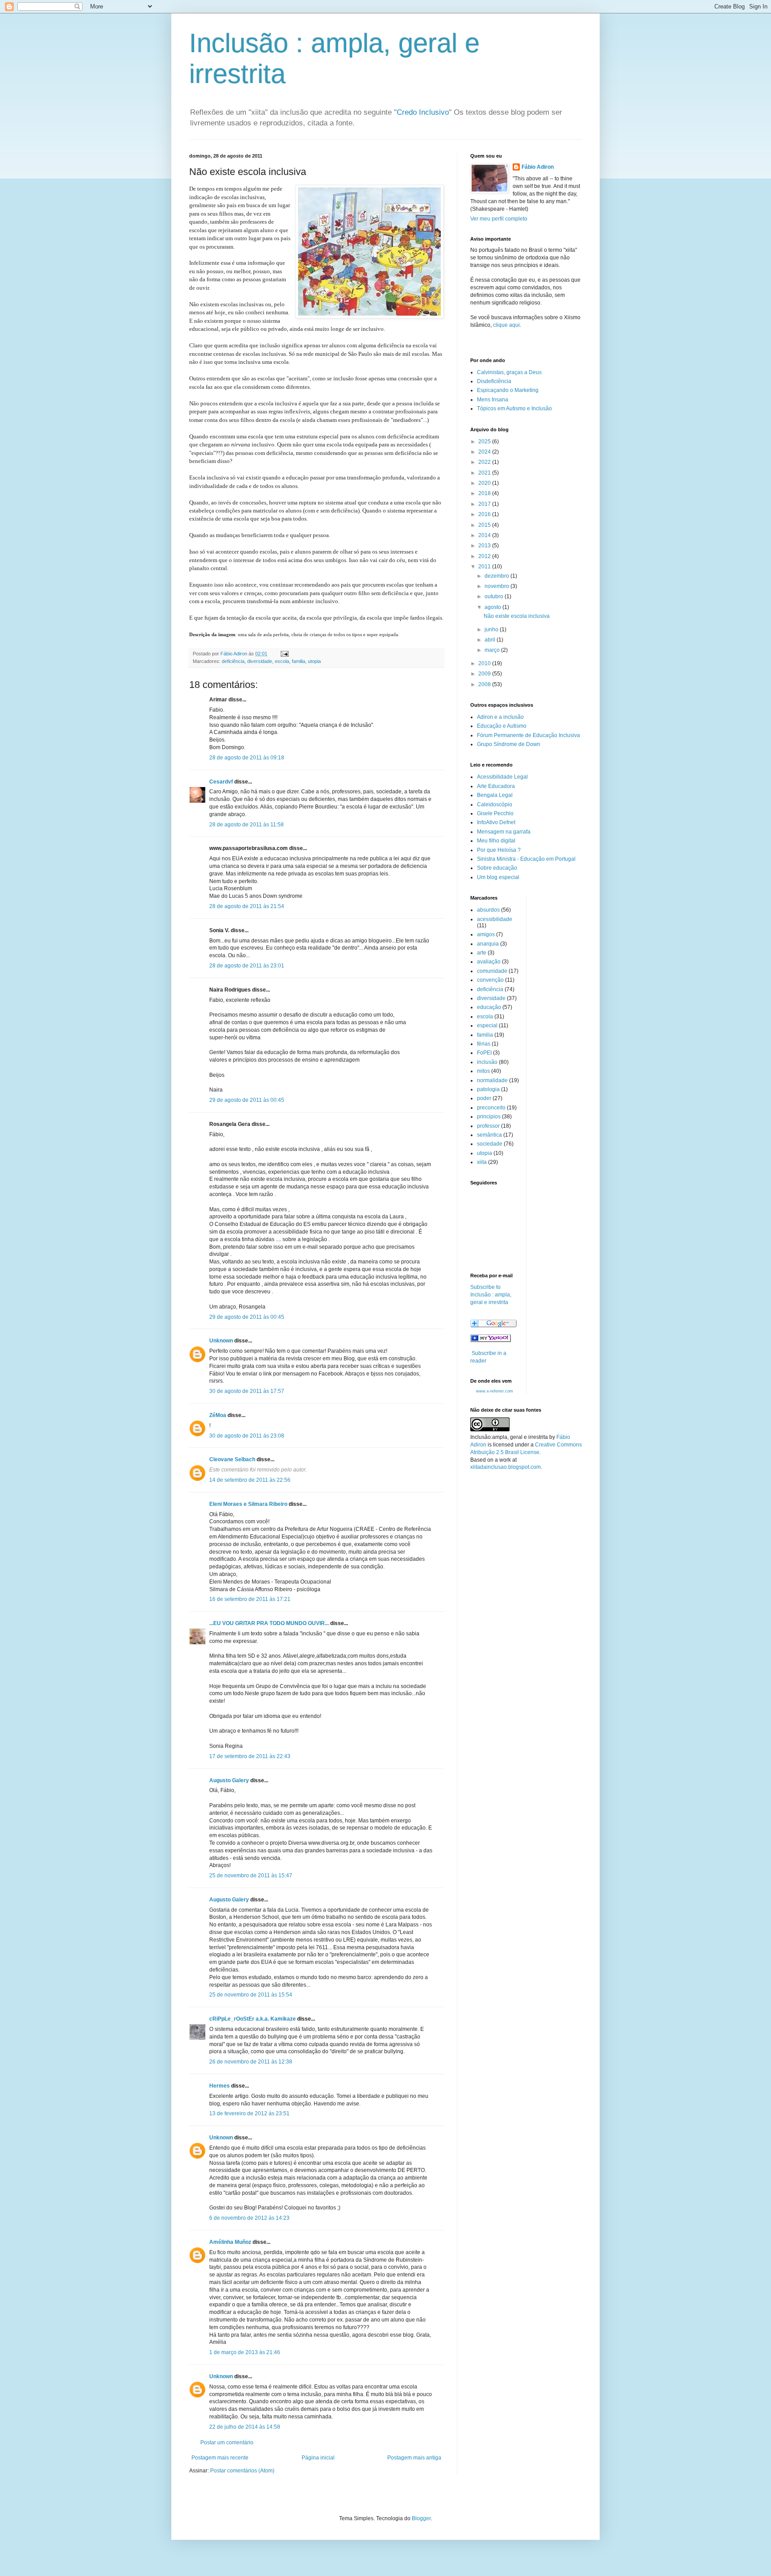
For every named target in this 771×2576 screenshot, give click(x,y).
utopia (314, 661)
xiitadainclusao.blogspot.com (506, 1467)
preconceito (491, 1108)
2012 (485, 556)
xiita (482, 1162)
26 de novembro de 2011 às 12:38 (251, 2062)
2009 (485, 674)
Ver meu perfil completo (499, 219)
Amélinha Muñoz (230, 2242)
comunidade (492, 971)
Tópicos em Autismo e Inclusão (514, 408)
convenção (490, 980)
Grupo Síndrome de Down (509, 744)
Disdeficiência (494, 381)
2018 (485, 493)
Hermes (220, 2086)
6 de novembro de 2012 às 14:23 (249, 2218)
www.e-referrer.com (495, 1391)
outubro (495, 596)
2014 (485, 535)
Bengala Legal (495, 795)
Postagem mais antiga (414, 2458)
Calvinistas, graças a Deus (509, 372)
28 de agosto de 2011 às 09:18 (247, 758)
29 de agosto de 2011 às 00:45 (247, 1100)
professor (488, 1126)
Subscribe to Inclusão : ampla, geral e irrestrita (491, 1295)
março (493, 650)
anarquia (488, 944)
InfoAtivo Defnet (496, 822)
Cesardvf (221, 782)
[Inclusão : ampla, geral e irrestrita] (491, 1340)
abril (491, 640)
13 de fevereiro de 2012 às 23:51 (249, 2113)
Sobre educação (497, 868)
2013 (485, 546)
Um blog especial (498, 877)
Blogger (421, 2518)
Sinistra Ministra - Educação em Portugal (526, 859)
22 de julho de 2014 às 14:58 (245, 2427)
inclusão (487, 1062)
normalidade (492, 1080)
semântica (489, 1135)
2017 (485, 504)
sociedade (490, 1144)
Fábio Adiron (538, 167)
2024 (485, 452)
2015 (485, 525)
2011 (485, 567)
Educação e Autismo (502, 726)
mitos (483, 1071)
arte (482, 953)
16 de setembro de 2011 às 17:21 (250, 1599)
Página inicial (318, 2458)
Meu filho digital (496, 841)
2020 (485, 483)
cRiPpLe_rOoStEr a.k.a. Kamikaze (253, 2019)
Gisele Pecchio (495, 813)
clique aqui (506, 325)
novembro (497, 586)
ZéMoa (218, 1415)
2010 (485, 663)
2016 (485, 514)
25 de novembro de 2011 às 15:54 (251, 1995)
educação (489, 1007)
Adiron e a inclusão (500, 717)
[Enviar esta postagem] (284, 654)
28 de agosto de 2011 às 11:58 (247, 825)
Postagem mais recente (220, 2458)
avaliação (489, 962)
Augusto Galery (229, 1780)
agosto (493, 607)
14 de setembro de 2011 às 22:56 (250, 1480)
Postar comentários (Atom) (242, 2471)
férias (484, 1044)
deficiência (233, 661)
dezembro (497, 576)
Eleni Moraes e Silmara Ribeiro (248, 1504)
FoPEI (484, 1053)
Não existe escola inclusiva (517, 616)
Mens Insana (493, 400)
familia (298, 661)
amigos (486, 934)
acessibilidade (495, 919)
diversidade (260, 661)
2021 (485, 473)
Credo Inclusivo (423, 112)
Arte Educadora (496, 786)
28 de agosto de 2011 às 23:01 (247, 966)
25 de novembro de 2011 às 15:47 (251, 1876)
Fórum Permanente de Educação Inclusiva (529, 735)
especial (487, 1025)
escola (282, 661)
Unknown (221, 1341)
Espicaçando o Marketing (508, 390)
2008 (485, 684)
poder (484, 1098)
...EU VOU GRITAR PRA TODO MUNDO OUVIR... (269, 1623)
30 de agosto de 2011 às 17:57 (247, 1391)
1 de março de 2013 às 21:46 (245, 2352)
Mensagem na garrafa (504, 832)
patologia (488, 1089)
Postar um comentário (227, 2443)
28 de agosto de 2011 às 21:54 (247, 906)
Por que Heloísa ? (499, 850)
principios (489, 1117)
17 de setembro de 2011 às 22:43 (250, 1756)
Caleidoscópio (495, 804)
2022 (485, 462)
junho (492, 629)
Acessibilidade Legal (502, 777)
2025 (485, 442)
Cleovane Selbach (232, 1459)
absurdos (488, 910)
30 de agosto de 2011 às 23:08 (247, 1436)
